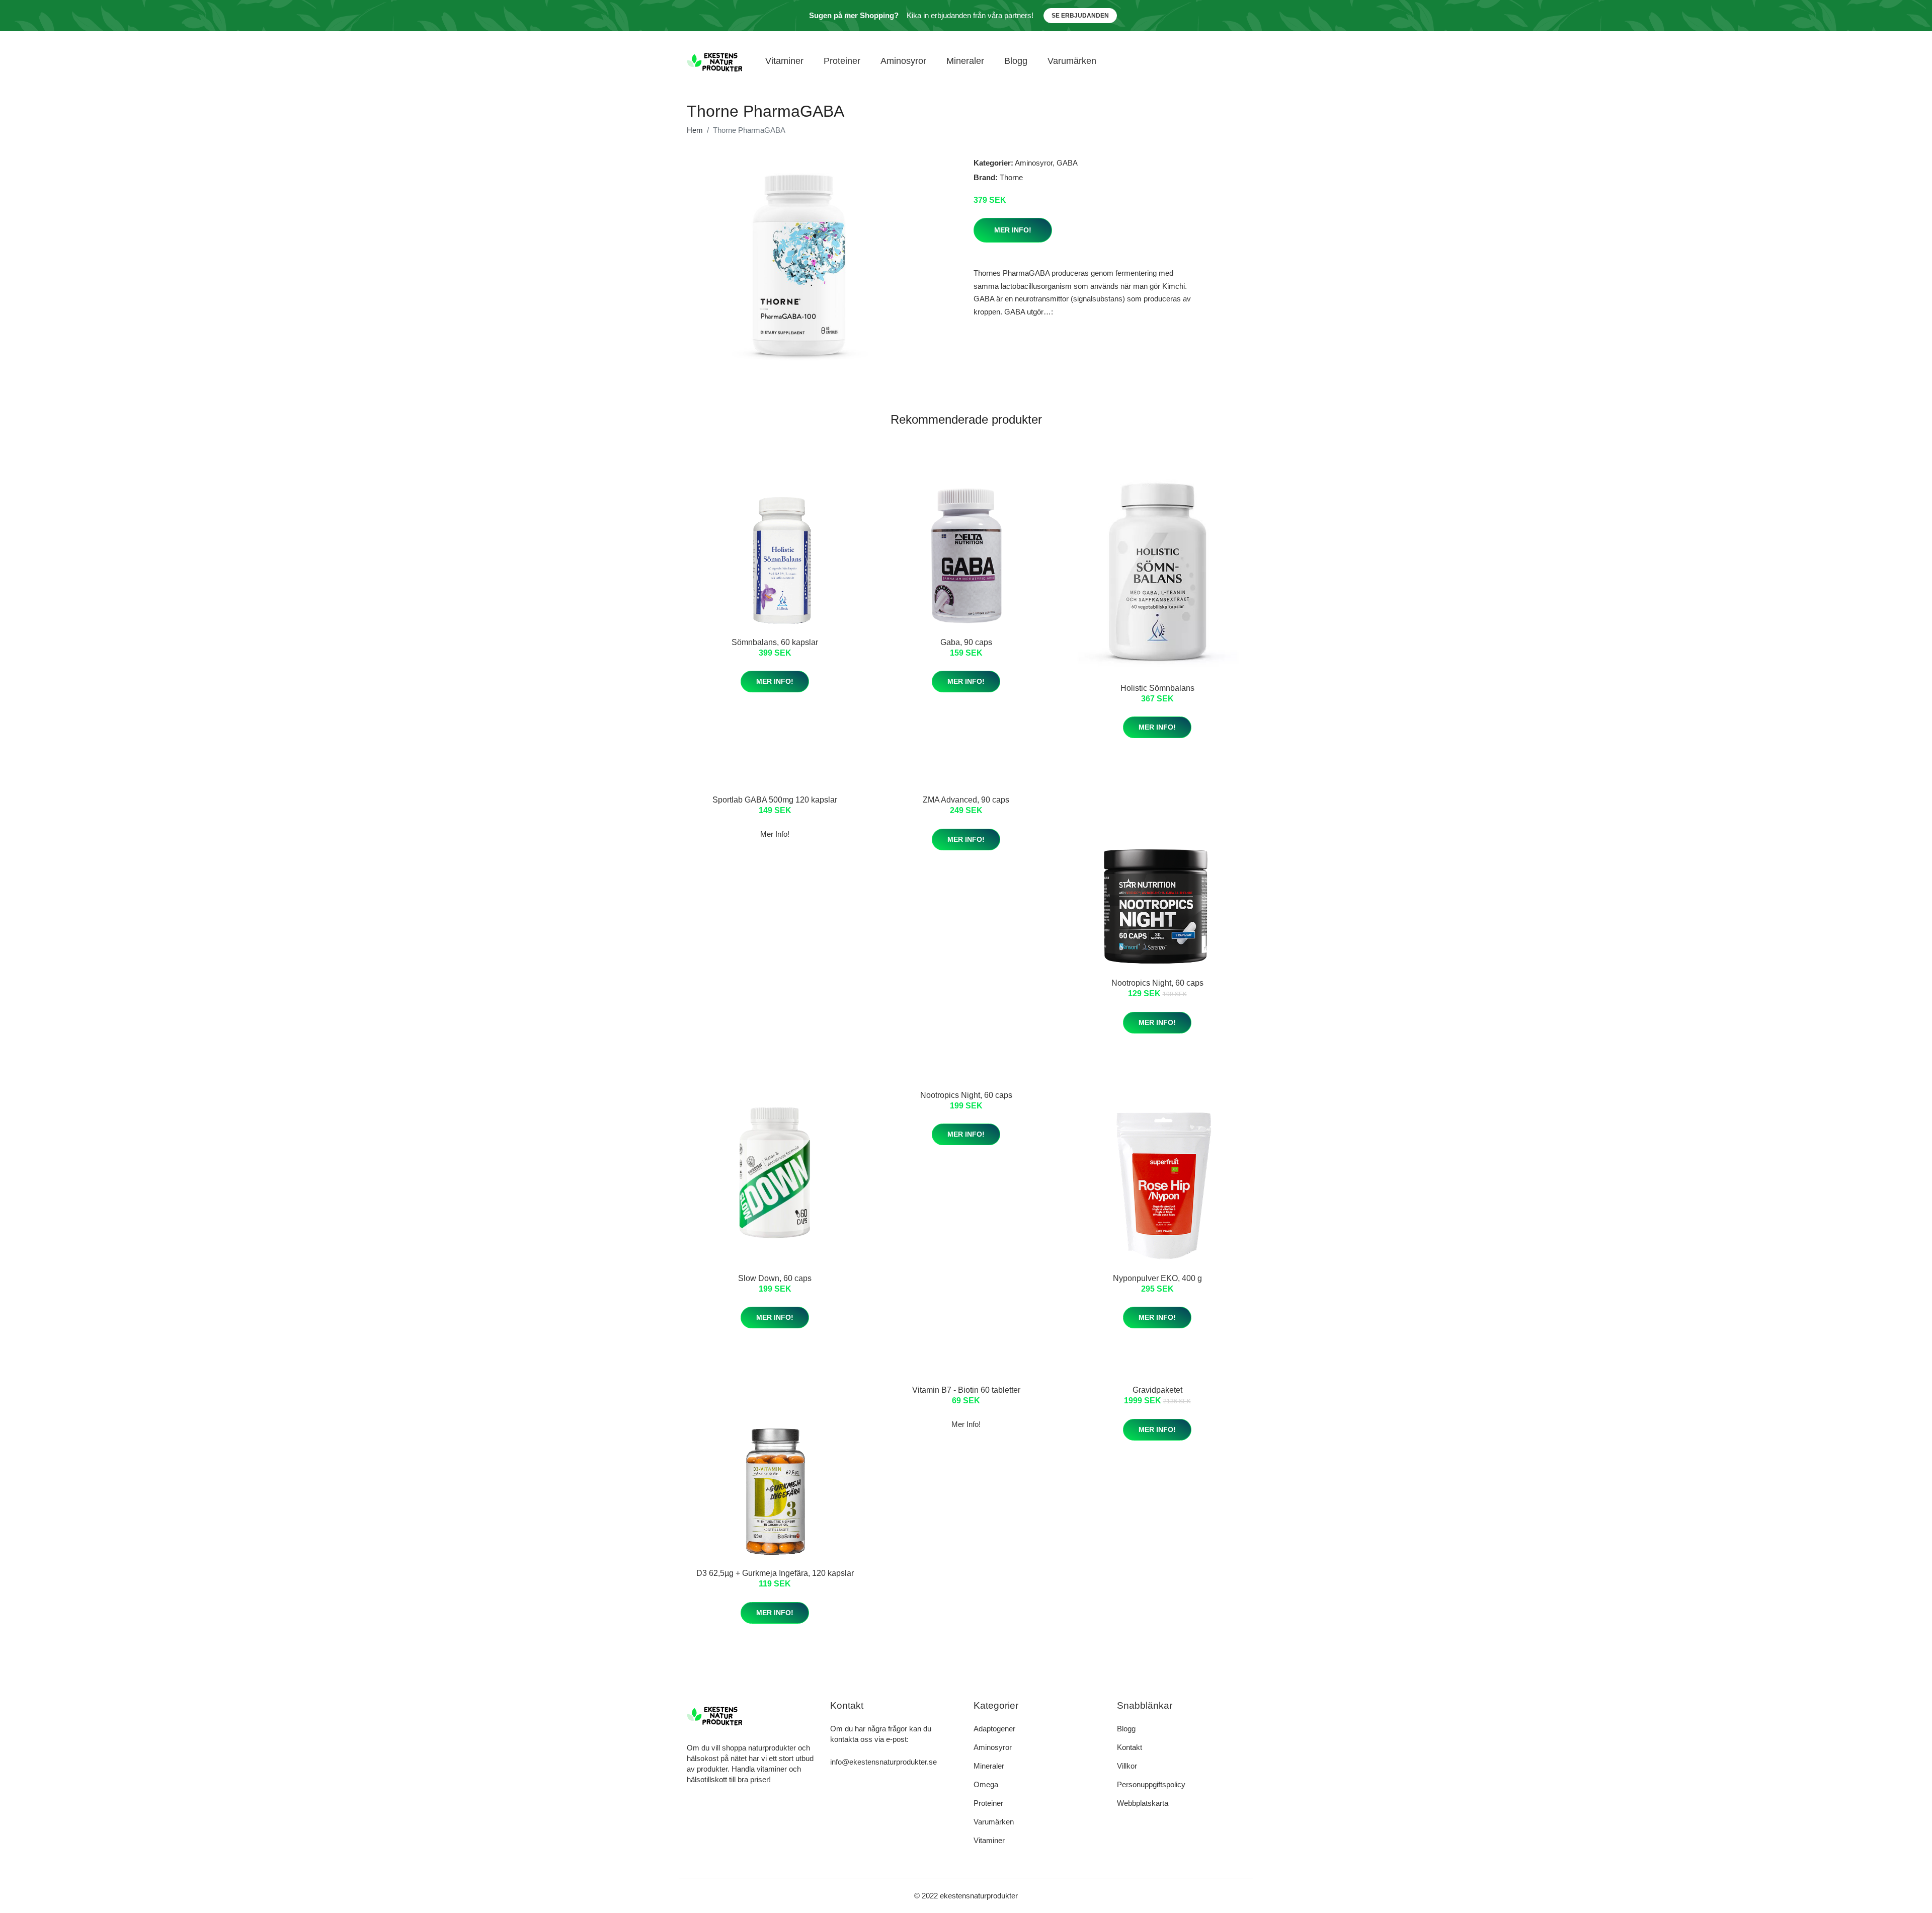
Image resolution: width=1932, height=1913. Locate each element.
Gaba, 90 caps (966, 642)
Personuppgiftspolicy (1151, 1784)
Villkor (1127, 1766)
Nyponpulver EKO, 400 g (1157, 1278)
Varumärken (1072, 61)
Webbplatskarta (1143, 1803)
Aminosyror (903, 61)
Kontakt (1130, 1747)
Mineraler (965, 61)
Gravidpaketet (1157, 1390)
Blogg (1016, 61)
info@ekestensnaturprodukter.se (883, 1762)
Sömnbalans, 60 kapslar (775, 642)
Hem (695, 130)
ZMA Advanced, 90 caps (966, 800)
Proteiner (842, 61)
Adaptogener (994, 1729)
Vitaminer (784, 61)
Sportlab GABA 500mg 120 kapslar (775, 800)
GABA (1067, 163)
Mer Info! (1013, 230)
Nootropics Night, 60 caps (1157, 983)
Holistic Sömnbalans (1157, 688)
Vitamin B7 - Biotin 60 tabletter (966, 1390)
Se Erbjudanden (1080, 16)
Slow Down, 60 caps (775, 1278)
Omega (986, 1784)
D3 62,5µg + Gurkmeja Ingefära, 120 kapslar (775, 1573)
